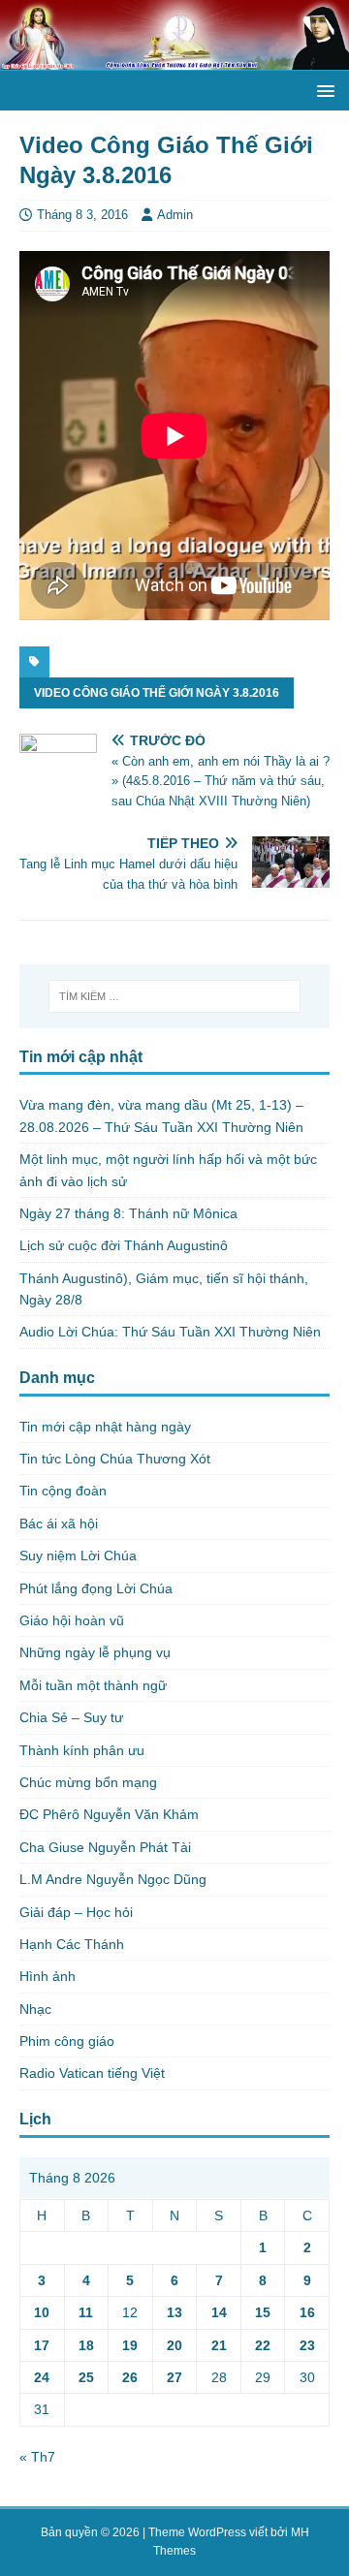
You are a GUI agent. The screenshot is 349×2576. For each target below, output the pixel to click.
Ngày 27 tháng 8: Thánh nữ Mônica (128, 1213)
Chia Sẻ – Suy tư (71, 1717)
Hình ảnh (48, 1976)
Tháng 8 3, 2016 (82, 215)
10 (42, 2312)
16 (307, 2312)
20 (174, 2345)
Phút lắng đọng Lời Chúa (96, 1588)
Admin (175, 215)
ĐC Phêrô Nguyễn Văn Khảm (109, 1814)
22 (263, 2345)
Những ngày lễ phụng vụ (95, 1652)
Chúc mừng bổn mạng (88, 1782)
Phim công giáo (67, 2041)
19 (130, 2345)
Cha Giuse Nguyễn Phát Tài (105, 1847)
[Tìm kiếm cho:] (174, 996)
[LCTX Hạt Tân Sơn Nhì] (174, 59)
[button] (322, 90)
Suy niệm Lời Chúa (78, 1555)
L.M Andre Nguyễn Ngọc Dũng (113, 1879)
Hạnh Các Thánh (72, 1944)
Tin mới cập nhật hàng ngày (105, 1427)
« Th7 (37, 2457)
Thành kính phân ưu (82, 1750)
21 (219, 2345)
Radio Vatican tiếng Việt (92, 2073)
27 (174, 2377)
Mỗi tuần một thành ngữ (93, 1685)
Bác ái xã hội (59, 1524)
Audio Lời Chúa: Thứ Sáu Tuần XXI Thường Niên (170, 1332)
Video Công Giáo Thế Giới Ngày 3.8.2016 (157, 693)
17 (42, 2345)
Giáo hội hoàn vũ (72, 1620)
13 (174, 2312)
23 (307, 2345)
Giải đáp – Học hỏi (76, 1912)
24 (42, 2377)
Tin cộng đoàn (63, 1491)
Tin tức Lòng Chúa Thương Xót (115, 1459)
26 (130, 2377)
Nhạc (35, 2009)
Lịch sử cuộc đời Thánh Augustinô (124, 1245)
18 (86, 2345)
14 (219, 2312)
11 (86, 2312)
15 (263, 2312)
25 (86, 2377)
